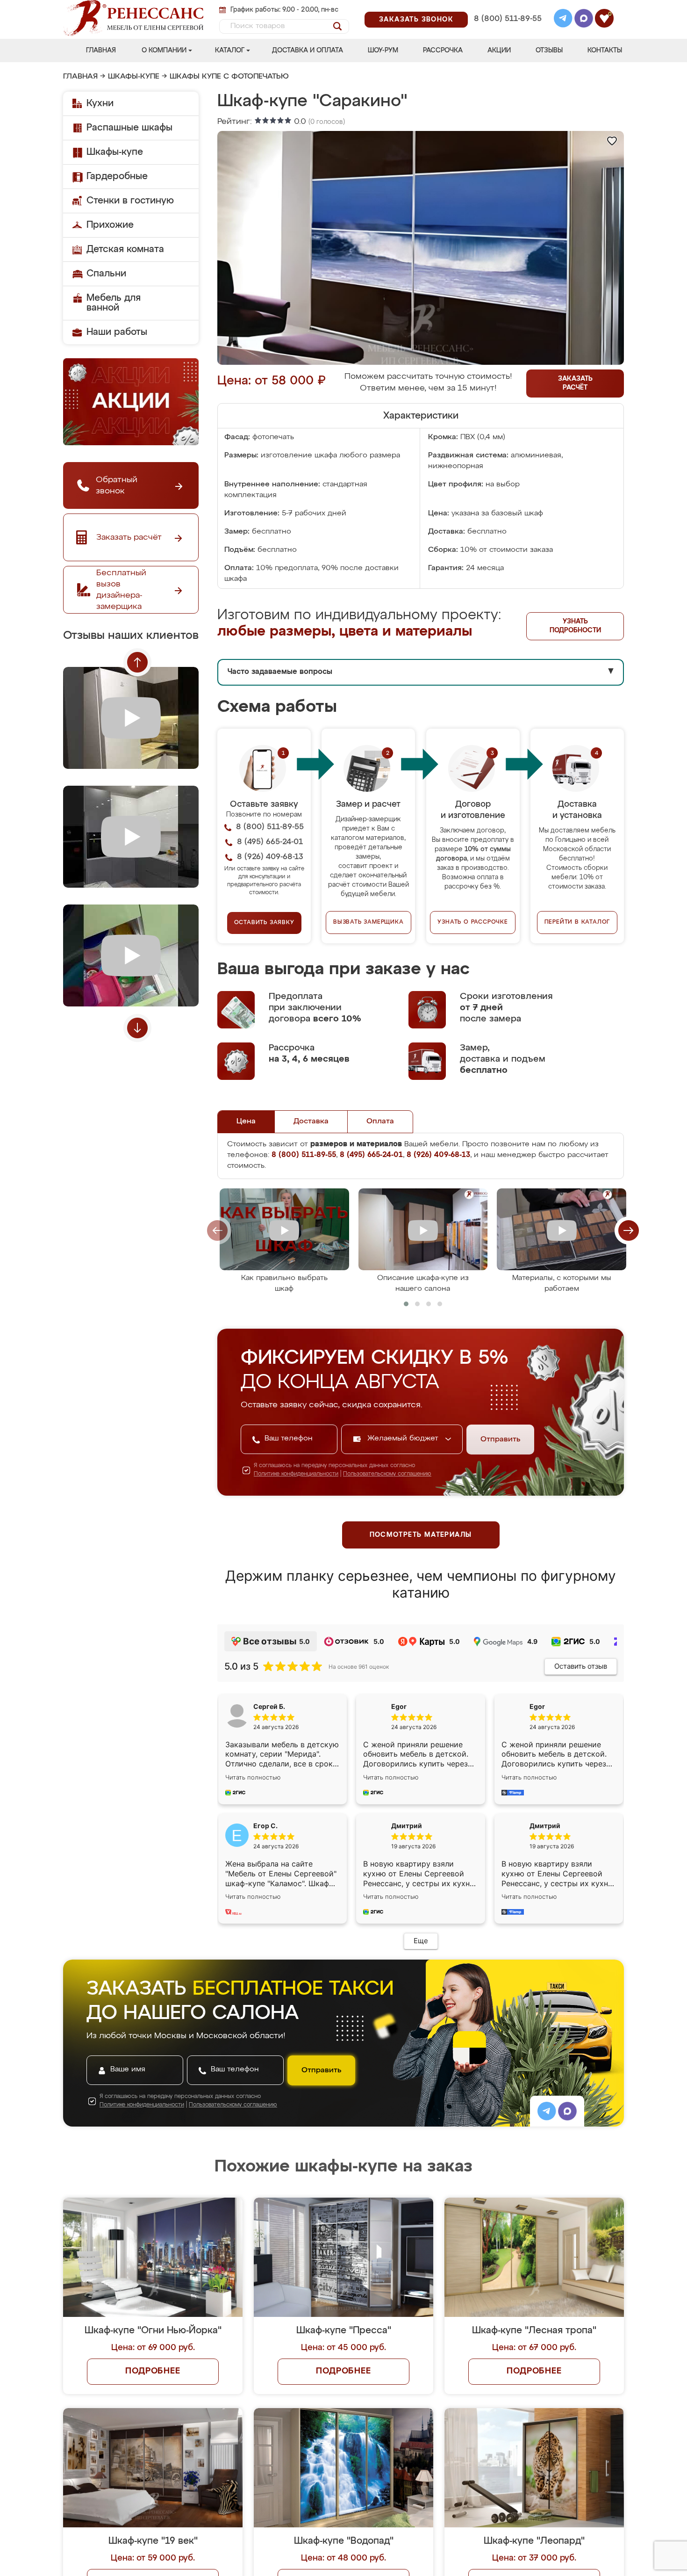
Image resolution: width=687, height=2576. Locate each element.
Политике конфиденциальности (296, 1474)
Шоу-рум (383, 51)
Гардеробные (117, 176)
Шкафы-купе (134, 77)
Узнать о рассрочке (472, 922)
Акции (499, 51)
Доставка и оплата (308, 51)
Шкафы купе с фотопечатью (229, 77)
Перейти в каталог (577, 922)
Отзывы (549, 51)
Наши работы (117, 332)
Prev (137, 662)
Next (137, 1028)
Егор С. (265, 1826)
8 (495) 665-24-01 (507, 7)
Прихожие (110, 225)
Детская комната (125, 249)
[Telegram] (563, 20)
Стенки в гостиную (130, 201)
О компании (164, 51)
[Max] (584, 20)
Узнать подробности (575, 626)
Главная (101, 51)
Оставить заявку (264, 923)
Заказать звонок (416, 20)
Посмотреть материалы (421, 1535)
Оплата (380, 1122)
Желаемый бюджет (404, 1439)
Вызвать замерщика (369, 922)
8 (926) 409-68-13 (507, 31)
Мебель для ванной (114, 303)
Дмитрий (545, 1826)
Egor (537, 1706)
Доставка (311, 1122)
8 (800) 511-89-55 (508, 19)
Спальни (106, 274)
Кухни (100, 103)
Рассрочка (443, 51)
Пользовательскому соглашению (387, 1474)
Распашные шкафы (129, 128)
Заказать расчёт (575, 383)
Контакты (605, 51)
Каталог (230, 51)
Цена (246, 1122)
